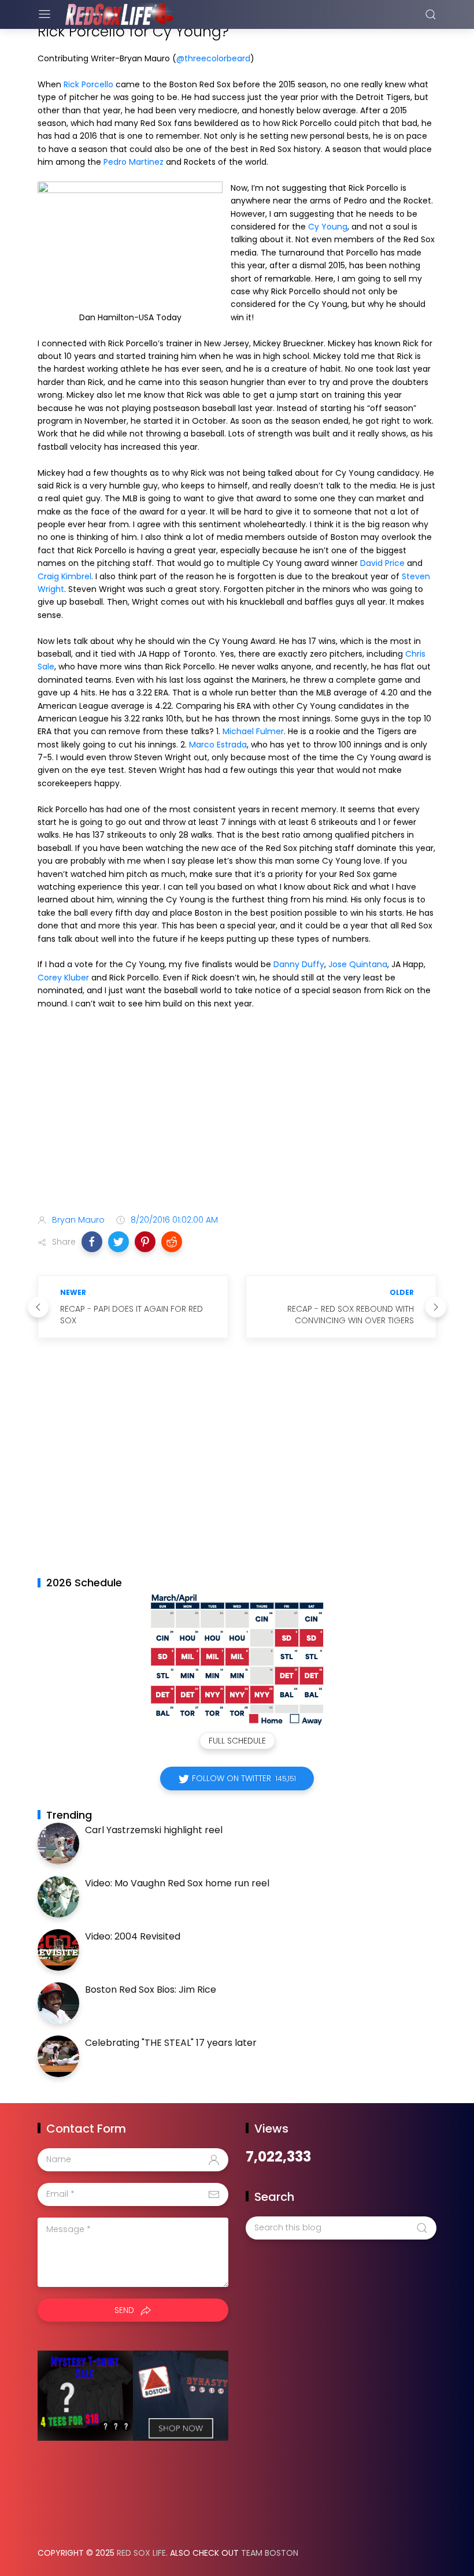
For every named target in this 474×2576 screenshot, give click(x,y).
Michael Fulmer (253, 731)
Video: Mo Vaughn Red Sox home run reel (177, 1883)
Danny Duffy (299, 964)
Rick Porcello (88, 84)
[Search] (431, 14)
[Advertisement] (237, 1114)
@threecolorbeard (213, 58)
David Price (382, 563)
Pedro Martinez (134, 162)
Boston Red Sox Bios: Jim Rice (151, 1990)
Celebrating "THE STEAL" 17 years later (171, 2043)
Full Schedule (237, 1741)
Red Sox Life (141, 2553)
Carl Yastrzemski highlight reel (154, 1830)
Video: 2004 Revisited (133, 1936)
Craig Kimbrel (64, 576)
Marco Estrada (218, 745)
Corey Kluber (63, 978)
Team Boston (270, 2553)
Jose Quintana (358, 964)
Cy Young (328, 227)
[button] (92, 1242)
